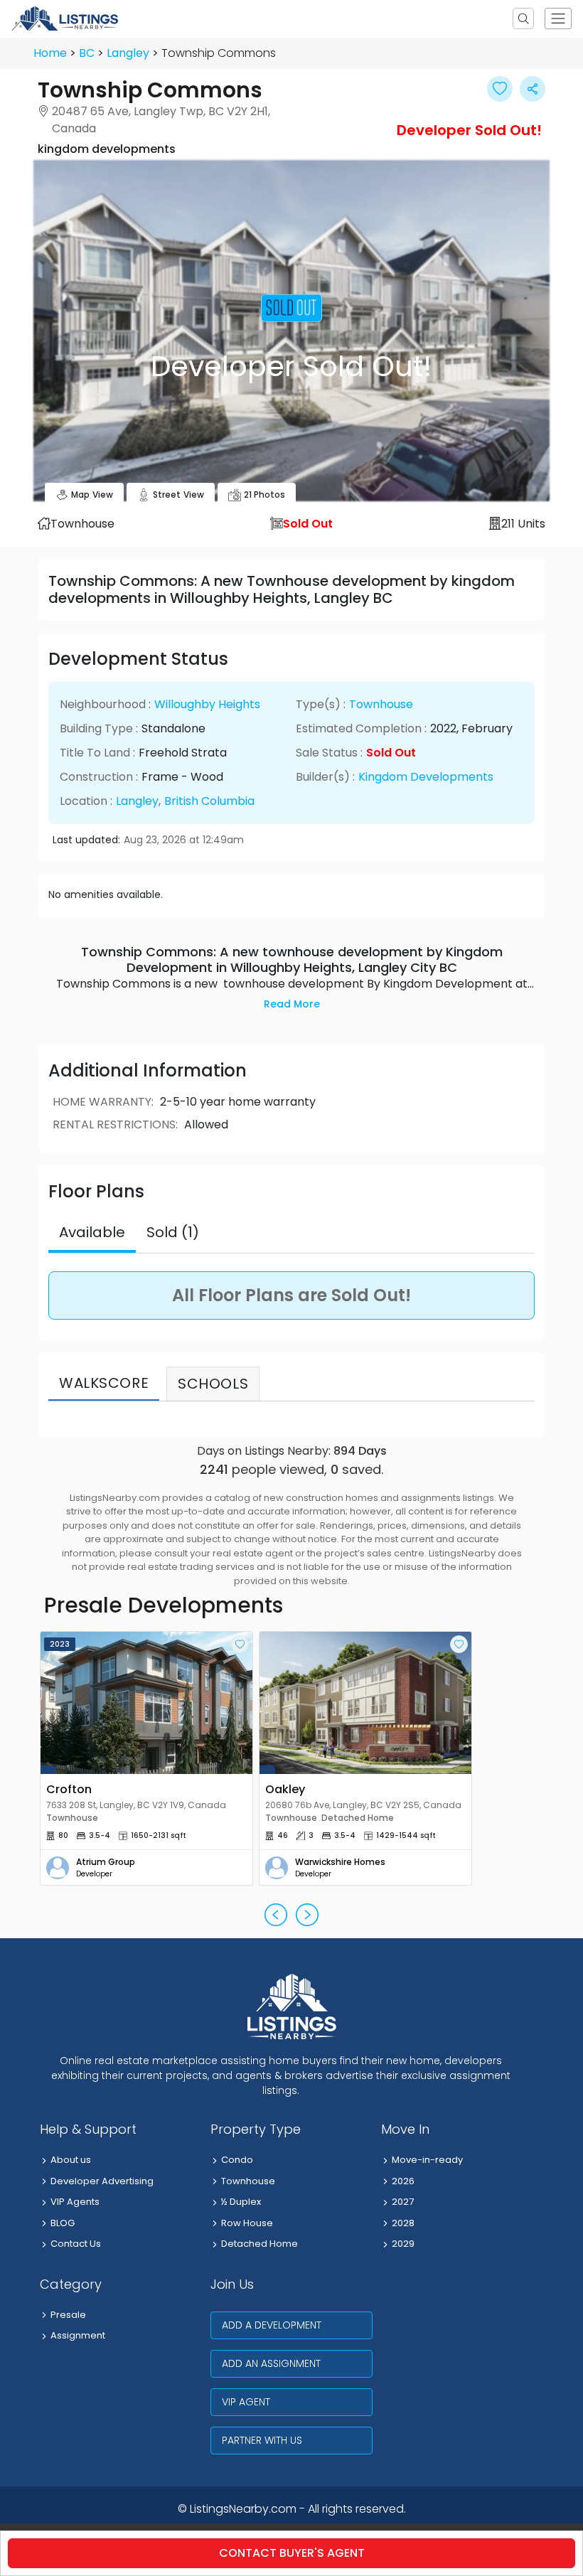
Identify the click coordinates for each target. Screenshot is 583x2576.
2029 (403, 2244)
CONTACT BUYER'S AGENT (292, 2553)
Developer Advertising (102, 2181)
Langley (128, 53)
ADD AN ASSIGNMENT (271, 2363)
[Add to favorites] (240, 1644)
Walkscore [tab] (104, 1383)
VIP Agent (246, 2402)
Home (50, 53)
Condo (237, 2160)
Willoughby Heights (207, 704)
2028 (403, 2223)
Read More (292, 1004)
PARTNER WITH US (262, 2440)
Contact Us (76, 2244)
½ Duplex (241, 2202)
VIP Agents (75, 2202)
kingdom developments (426, 777)
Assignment (78, 2335)
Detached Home (260, 2244)
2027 (403, 2202)
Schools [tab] (213, 1384)
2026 (403, 2181)
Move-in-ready (427, 2160)
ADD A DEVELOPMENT (272, 2325)
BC (87, 53)
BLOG (63, 2223)
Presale (68, 2315)
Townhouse (381, 704)
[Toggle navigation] (558, 18)
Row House (247, 2223)
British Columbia (209, 801)
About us (71, 2160)
